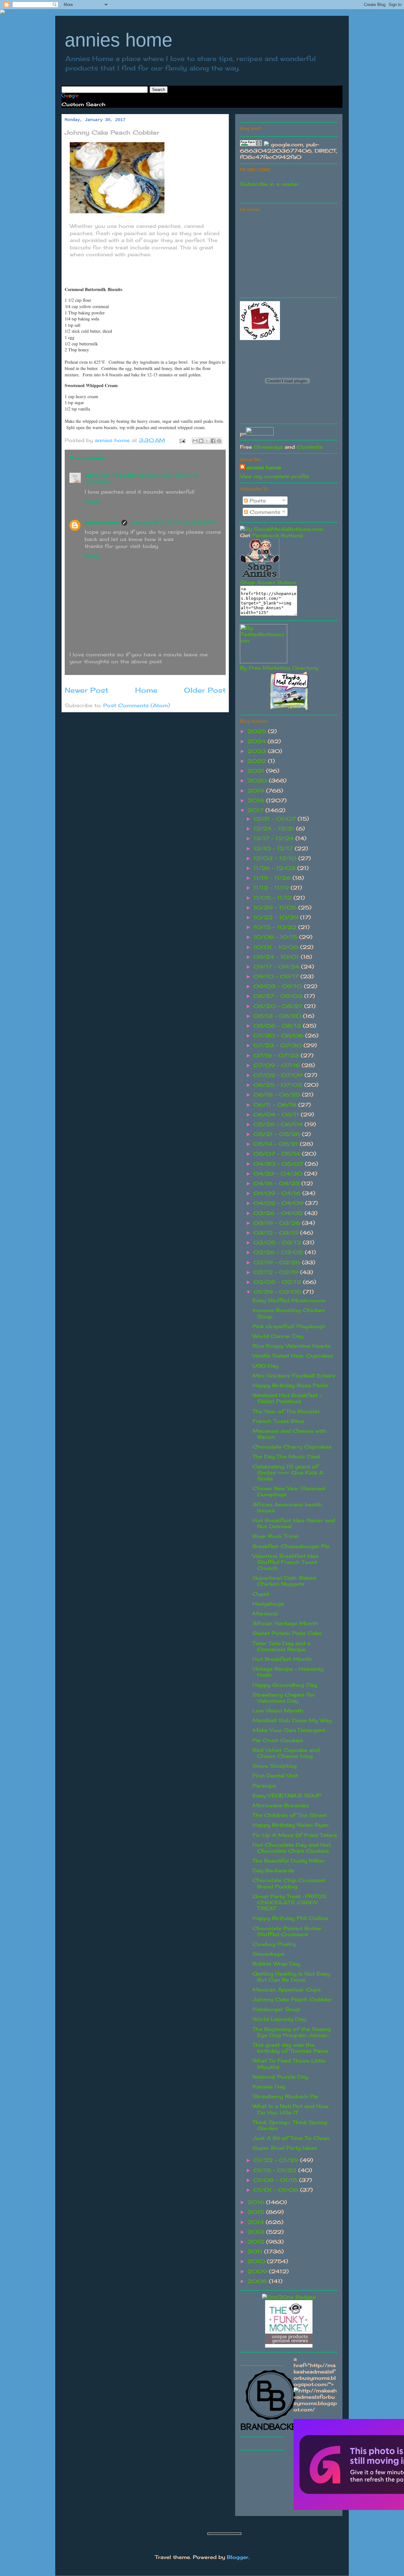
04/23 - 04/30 (279, 1174)
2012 (257, 2242)
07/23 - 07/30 (279, 1045)
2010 (257, 2261)
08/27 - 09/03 (279, 996)
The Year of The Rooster (286, 1411)
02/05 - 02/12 (278, 1282)
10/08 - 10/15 (276, 937)
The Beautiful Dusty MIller (289, 1861)
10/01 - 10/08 (277, 947)
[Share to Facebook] (213, 441)
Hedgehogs (268, 1604)
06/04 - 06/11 (277, 1115)
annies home (119, 40)
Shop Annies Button (268, 582)
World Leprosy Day (279, 2019)
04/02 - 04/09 (279, 1203)
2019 (257, 791)
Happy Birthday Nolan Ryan (291, 1825)
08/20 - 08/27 (279, 1006)
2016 (257, 2202)
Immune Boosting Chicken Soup (289, 1313)
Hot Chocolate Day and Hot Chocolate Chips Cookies (292, 1848)
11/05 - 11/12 (273, 898)
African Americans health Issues (287, 1507)
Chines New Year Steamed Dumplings (289, 1491)
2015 (257, 2212)
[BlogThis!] (201, 441)
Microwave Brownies (281, 1805)
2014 (257, 2222)
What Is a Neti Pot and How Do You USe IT (291, 2109)
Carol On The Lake (110, 475)
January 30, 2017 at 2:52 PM (173, 522)
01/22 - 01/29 (277, 2160)
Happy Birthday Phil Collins (290, 1918)
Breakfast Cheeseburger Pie (291, 1546)
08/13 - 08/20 (278, 1016)
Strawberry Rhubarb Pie (285, 2096)
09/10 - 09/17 (277, 976)
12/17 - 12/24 (274, 838)
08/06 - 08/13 (278, 1026)
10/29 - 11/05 (276, 908)
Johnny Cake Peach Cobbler (292, 1999)
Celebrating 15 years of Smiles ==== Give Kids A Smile (288, 1473)
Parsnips (264, 1786)
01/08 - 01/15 (276, 2180)
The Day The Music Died (286, 1456)
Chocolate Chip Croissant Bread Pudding (289, 1883)
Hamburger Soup (276, 2009)
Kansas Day (269, 2087)
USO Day (265, 1366)
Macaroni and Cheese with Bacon (289, 1434)
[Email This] (195, 441)
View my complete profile (275, 476)
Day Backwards (273, 1870)
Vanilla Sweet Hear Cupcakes (293, 1356)
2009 (258, 2271)
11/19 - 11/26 (273, 878)
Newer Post (86, 690)
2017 (256, 810)
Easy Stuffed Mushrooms (289, 1300)
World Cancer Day (278, 1336)
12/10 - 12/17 (274, 848)
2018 (257, 800)
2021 (257, 771)
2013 (257, 2232)
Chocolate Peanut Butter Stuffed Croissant (287, 1931)
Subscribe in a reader (269, 184)
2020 (258, 781)
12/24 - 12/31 (275, 829)
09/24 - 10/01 (277, 957)
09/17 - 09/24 (277, 967)
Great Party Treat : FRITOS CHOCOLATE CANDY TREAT (289, 1902)
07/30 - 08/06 (279, 1036)
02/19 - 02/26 (278, 1262)
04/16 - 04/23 (277, 1183)
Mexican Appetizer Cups (287, 1990)
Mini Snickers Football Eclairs (294, 1376)
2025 (258, 731)
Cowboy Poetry (274, 1944)
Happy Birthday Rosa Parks (290, 1385)
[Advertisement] (287, 253)
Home (146, 690)
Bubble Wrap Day (276, 1964)
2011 (256, 2251)
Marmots (265, 1613)
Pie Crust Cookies (278, 1740)
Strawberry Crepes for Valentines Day (284, 1698)
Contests (310, 447)
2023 (258, 751)
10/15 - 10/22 (276, 927)
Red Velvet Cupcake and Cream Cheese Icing (286, 1753)
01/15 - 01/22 (276, 2170)
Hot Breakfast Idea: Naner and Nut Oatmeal (294, 1523)
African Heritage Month (285, 1623)
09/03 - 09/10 (279, 986)
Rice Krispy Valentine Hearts (291, 1346)
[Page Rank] (251, 144)
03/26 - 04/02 (279, 1213)
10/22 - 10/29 (277, 917)
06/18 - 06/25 (278, 1095)
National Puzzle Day (280, 2077)
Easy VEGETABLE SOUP (287, 1795)
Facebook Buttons (278, 535)
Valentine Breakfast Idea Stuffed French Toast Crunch (285, 1562)
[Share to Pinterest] (219, 441)
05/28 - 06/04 (279, 1124)
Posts (257, 501)
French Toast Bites (278, 1421)
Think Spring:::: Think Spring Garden (290, 2125)
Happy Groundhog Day (285, 1685)
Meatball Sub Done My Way (292, 1720)
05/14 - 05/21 (277, 1144)
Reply (92, 501)
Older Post (205, 690)
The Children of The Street (290, 1815)
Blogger (238, 2557)
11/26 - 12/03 (275, 868)
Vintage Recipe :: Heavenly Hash (288, 1672)
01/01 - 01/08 (277, 2190)
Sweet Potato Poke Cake (287, 1633)
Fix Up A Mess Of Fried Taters (295, 1835)
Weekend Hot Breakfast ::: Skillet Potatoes (287, 1398)
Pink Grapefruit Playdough (289, 1326)
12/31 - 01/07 (276, 819)
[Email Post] (182, 440)
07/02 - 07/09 (279, 1075)
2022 (258, 761)
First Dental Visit (275, 1776)
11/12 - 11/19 (272, 888)
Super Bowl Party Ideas (285, 2148)
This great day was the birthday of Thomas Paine (290, 2048)
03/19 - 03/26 (278, 1223)
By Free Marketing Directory (279, 668)
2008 (258, 2281)
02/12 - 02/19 (277, 1272)
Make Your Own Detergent (289, 1730)
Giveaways (268, 447)
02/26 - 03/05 (279, 1252)
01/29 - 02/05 (278, 1292)
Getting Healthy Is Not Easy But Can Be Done (291, 1977)
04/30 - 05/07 (279, 1164)
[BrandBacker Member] (271, 2430)
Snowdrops (268, 1954)
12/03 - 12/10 (276, 858)
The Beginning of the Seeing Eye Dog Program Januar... (292, 2032)
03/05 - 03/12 (278, 1242)
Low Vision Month (278, 1710)
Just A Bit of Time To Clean (291, 2138)
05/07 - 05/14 (278, 1154)
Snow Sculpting (275, 1766)
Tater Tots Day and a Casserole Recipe (281, 1646)
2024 (258, 741)
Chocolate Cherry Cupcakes (292, 1447)
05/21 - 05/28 (278, 1134)
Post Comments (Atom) (137, 705)
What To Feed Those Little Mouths (289, 2064)
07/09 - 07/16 (278, 1065)
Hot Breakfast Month (282, 1659)
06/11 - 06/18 (276, 1105)
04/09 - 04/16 (278, 1193)
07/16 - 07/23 (277, 1055)
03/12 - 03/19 (277, 1233)
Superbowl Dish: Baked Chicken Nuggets (284, 1581)
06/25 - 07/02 (279, 1085)
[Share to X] (207, 441)
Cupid (261, 1594)
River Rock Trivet (276, 1536)
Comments (264, 512)
